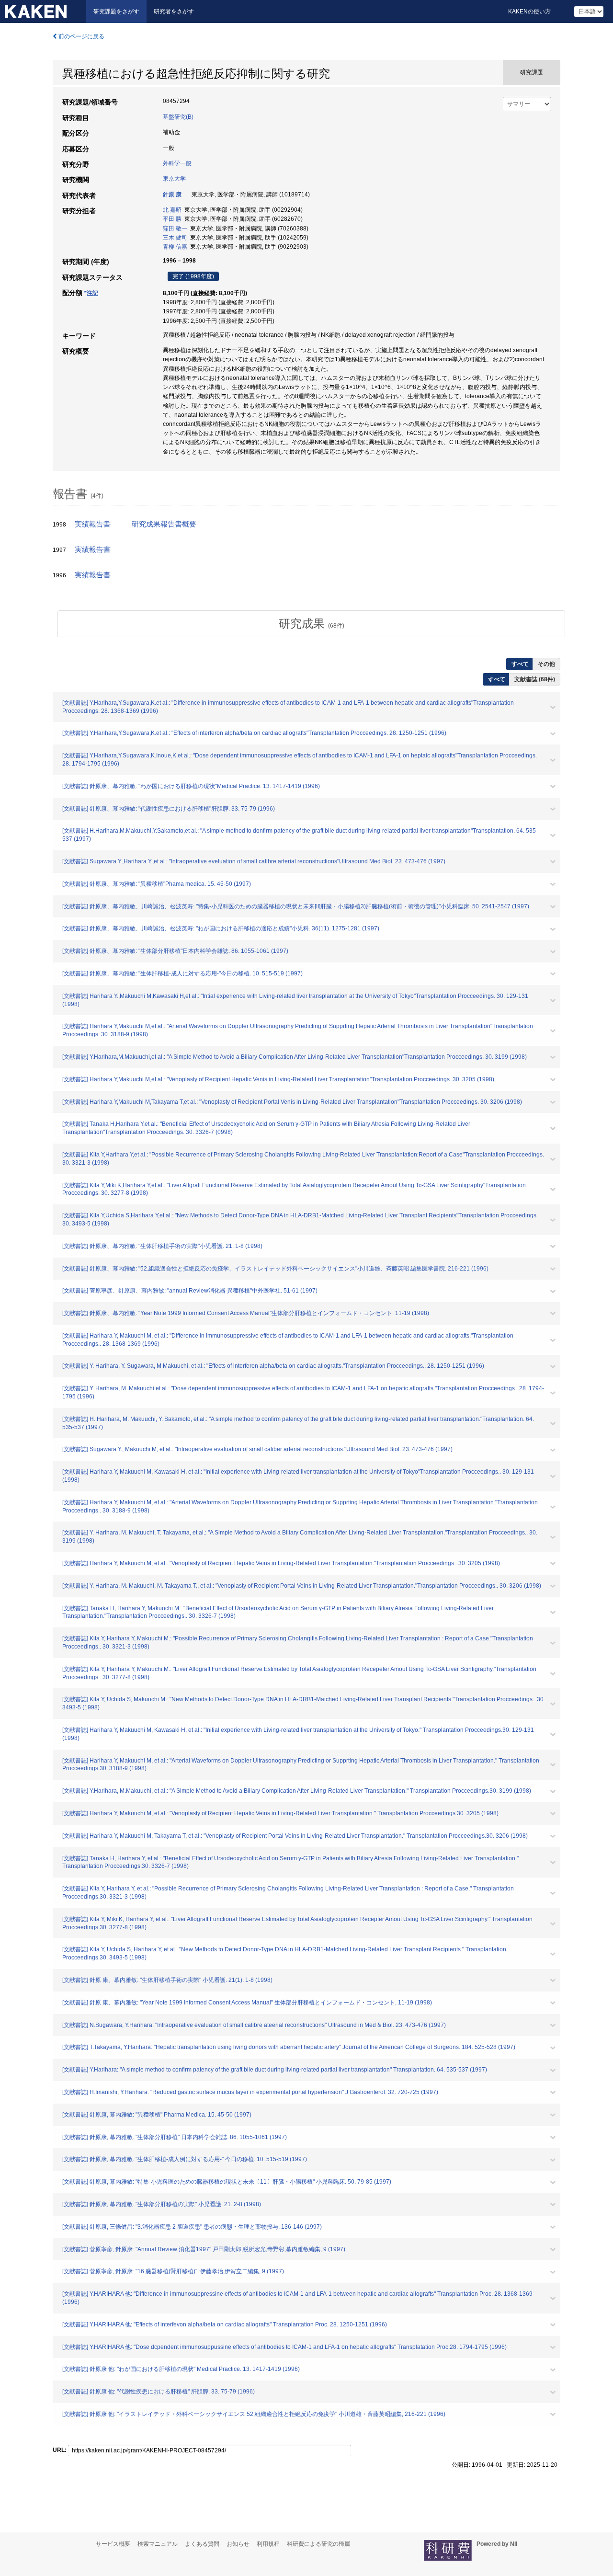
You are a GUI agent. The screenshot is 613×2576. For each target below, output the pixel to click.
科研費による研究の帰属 (318, 2544)
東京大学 (174, 179)
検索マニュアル (158, 2544)
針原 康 (172, 195)
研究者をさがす (174, 11)
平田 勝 (172, 219)
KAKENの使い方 (529, 11)
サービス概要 (113, 2544)
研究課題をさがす (116, 11)
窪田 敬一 (175, 229)
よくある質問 (202, 2544)
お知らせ (238, 2544)
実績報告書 (93, 524)
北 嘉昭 (172, 210)
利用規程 (268, 2544)
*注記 (91, 293)
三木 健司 (175, 238)
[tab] (311, 624)
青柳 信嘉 (175, 247)
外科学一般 (177, 163)
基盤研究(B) (178, 117)
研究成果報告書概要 (164, 524)
